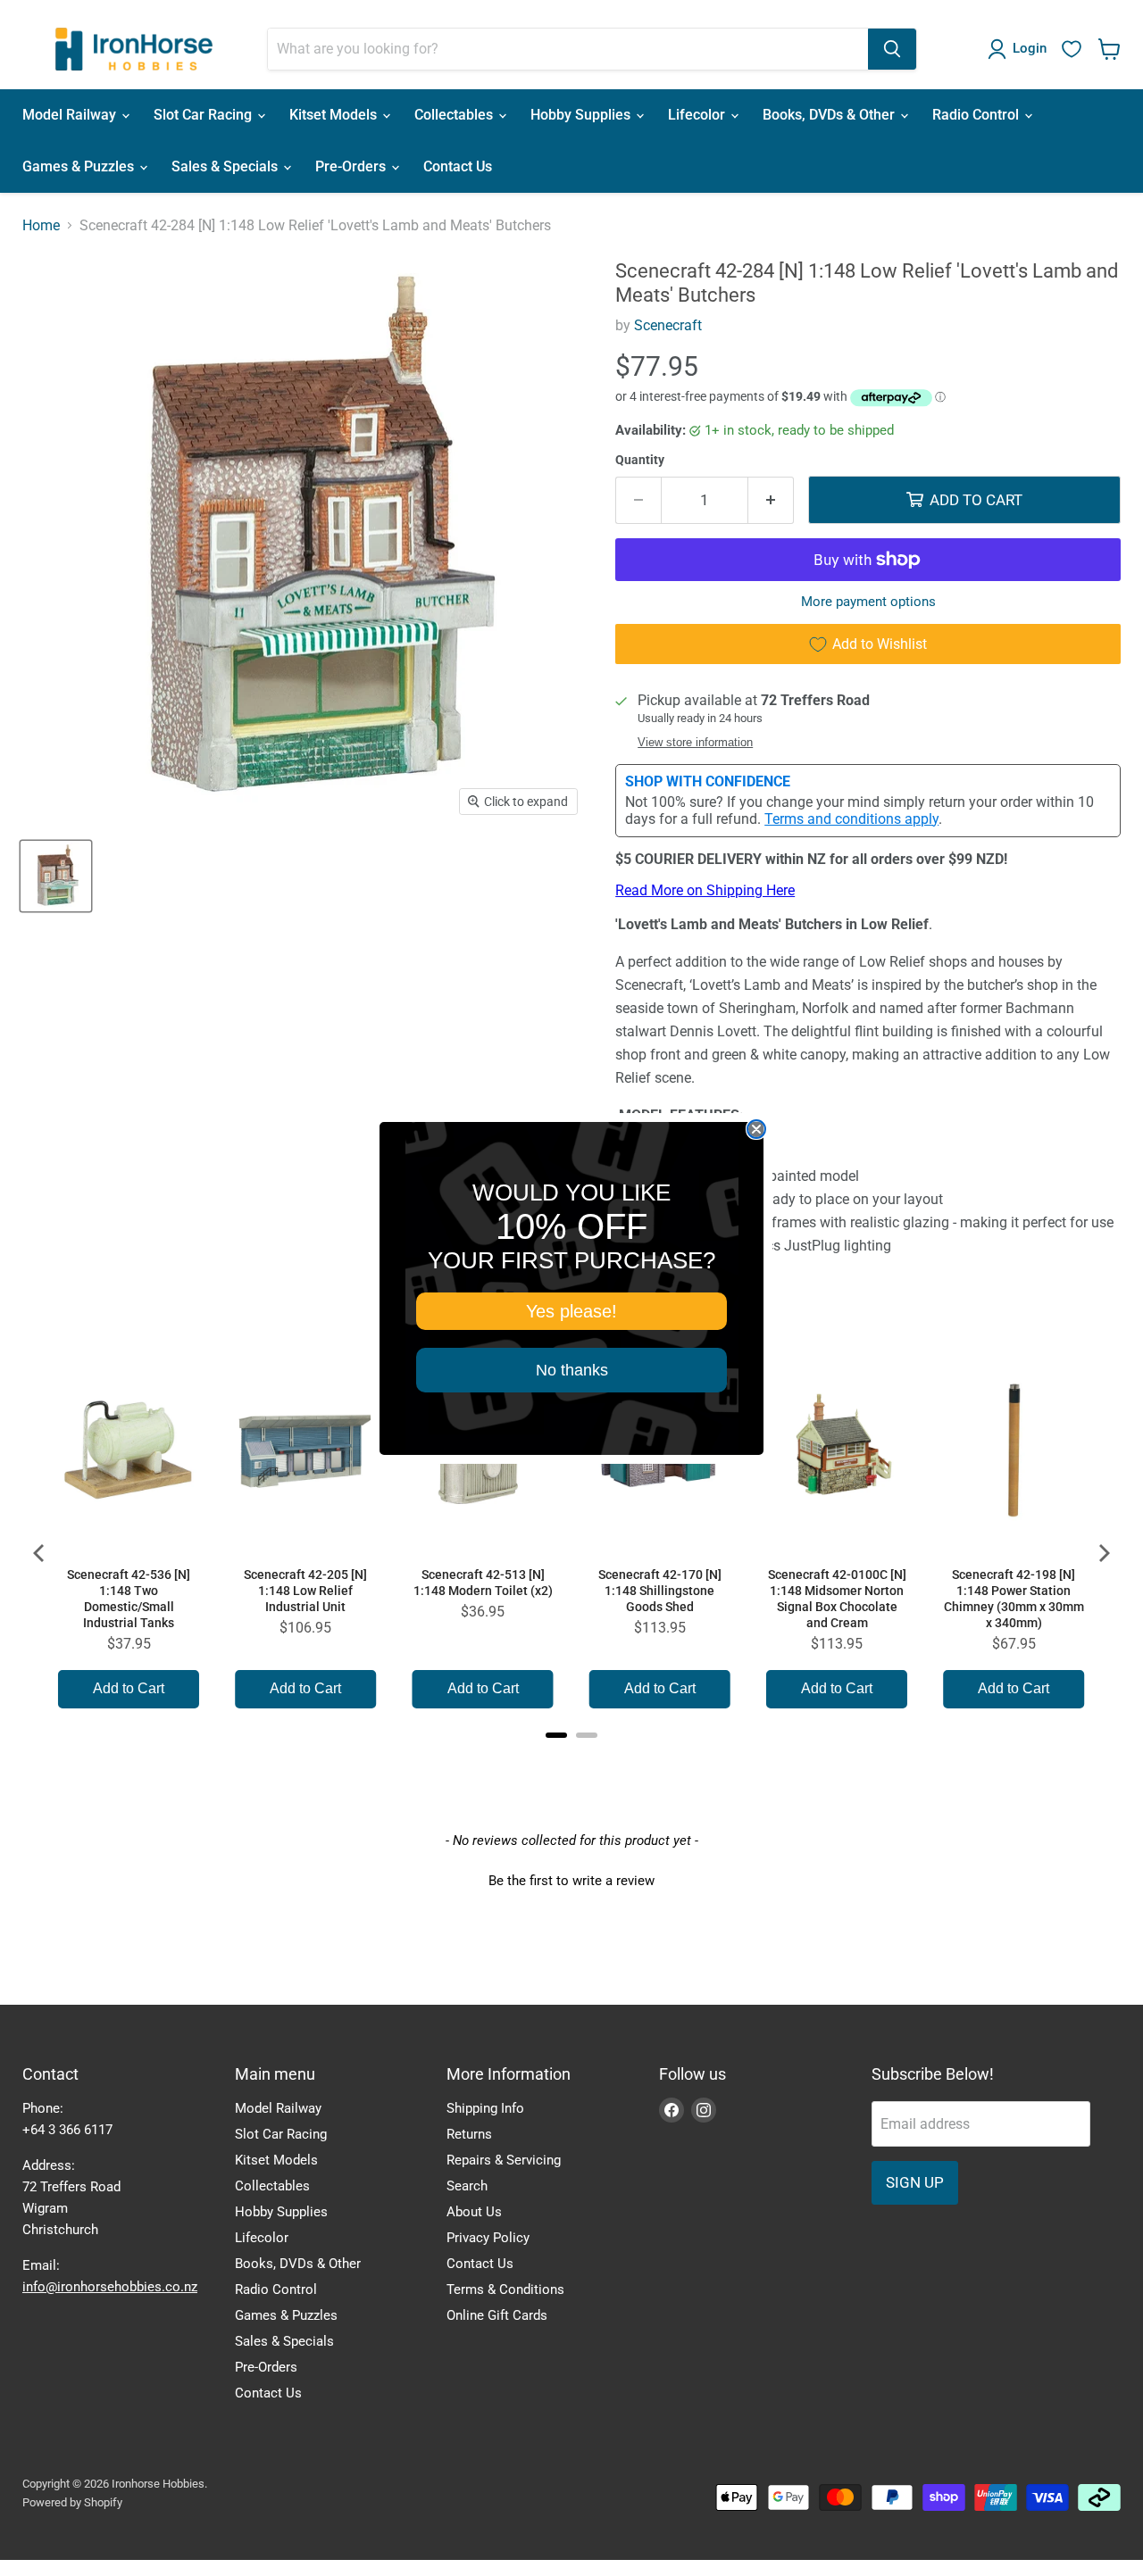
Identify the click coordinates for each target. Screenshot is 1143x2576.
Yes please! (571, 1311)
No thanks (572, 1370)
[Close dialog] (756, 1129)
